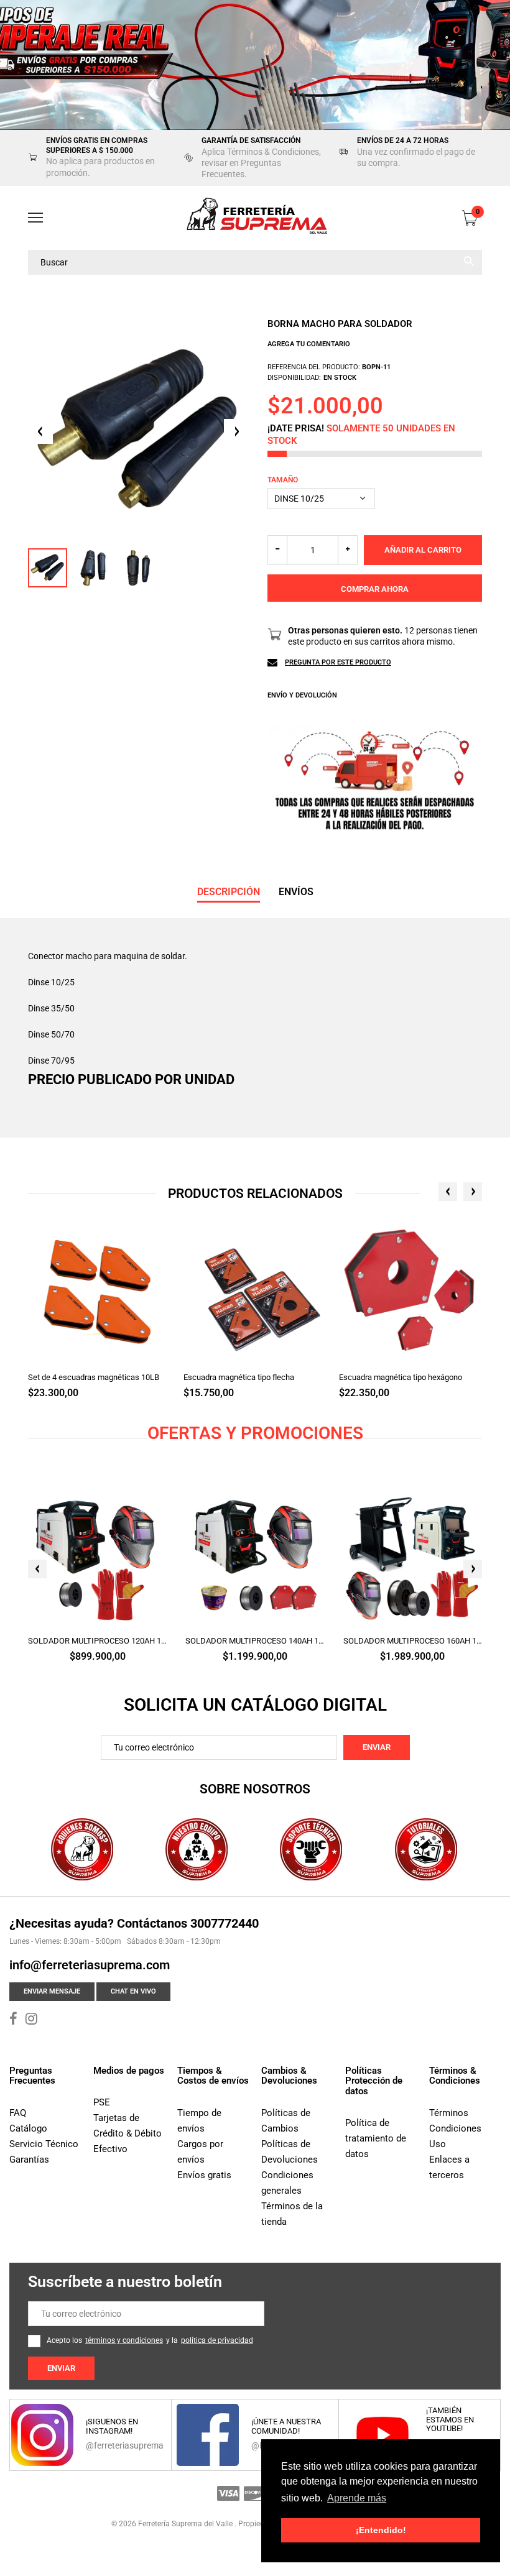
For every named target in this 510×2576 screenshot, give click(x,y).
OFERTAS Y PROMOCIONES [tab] (255, 1433)
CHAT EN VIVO (133, 1991)
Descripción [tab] (229, 892)
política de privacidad (217, 2340)
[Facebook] (13, 2020)
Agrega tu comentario (309, 344)
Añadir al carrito (423, 550)
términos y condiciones (124, 2340)
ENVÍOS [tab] (296, 892)
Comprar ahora (375, 589)
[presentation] (448, 1192)
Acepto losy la (150, 2340)
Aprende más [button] (357, 2498)
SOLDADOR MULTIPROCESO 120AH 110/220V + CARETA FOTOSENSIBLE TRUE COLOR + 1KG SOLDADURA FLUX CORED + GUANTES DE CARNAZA (97, 1641)
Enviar (377, 1747)
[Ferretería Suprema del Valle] (255, 218)
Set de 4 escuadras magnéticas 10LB (94, 1377)
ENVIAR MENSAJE (52, 1991)
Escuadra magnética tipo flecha (239, 1377)
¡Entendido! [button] (381, 2530)
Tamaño (283, 480)
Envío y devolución (302, 695)
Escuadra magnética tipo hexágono (401, 1377)
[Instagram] (31, 2020)
